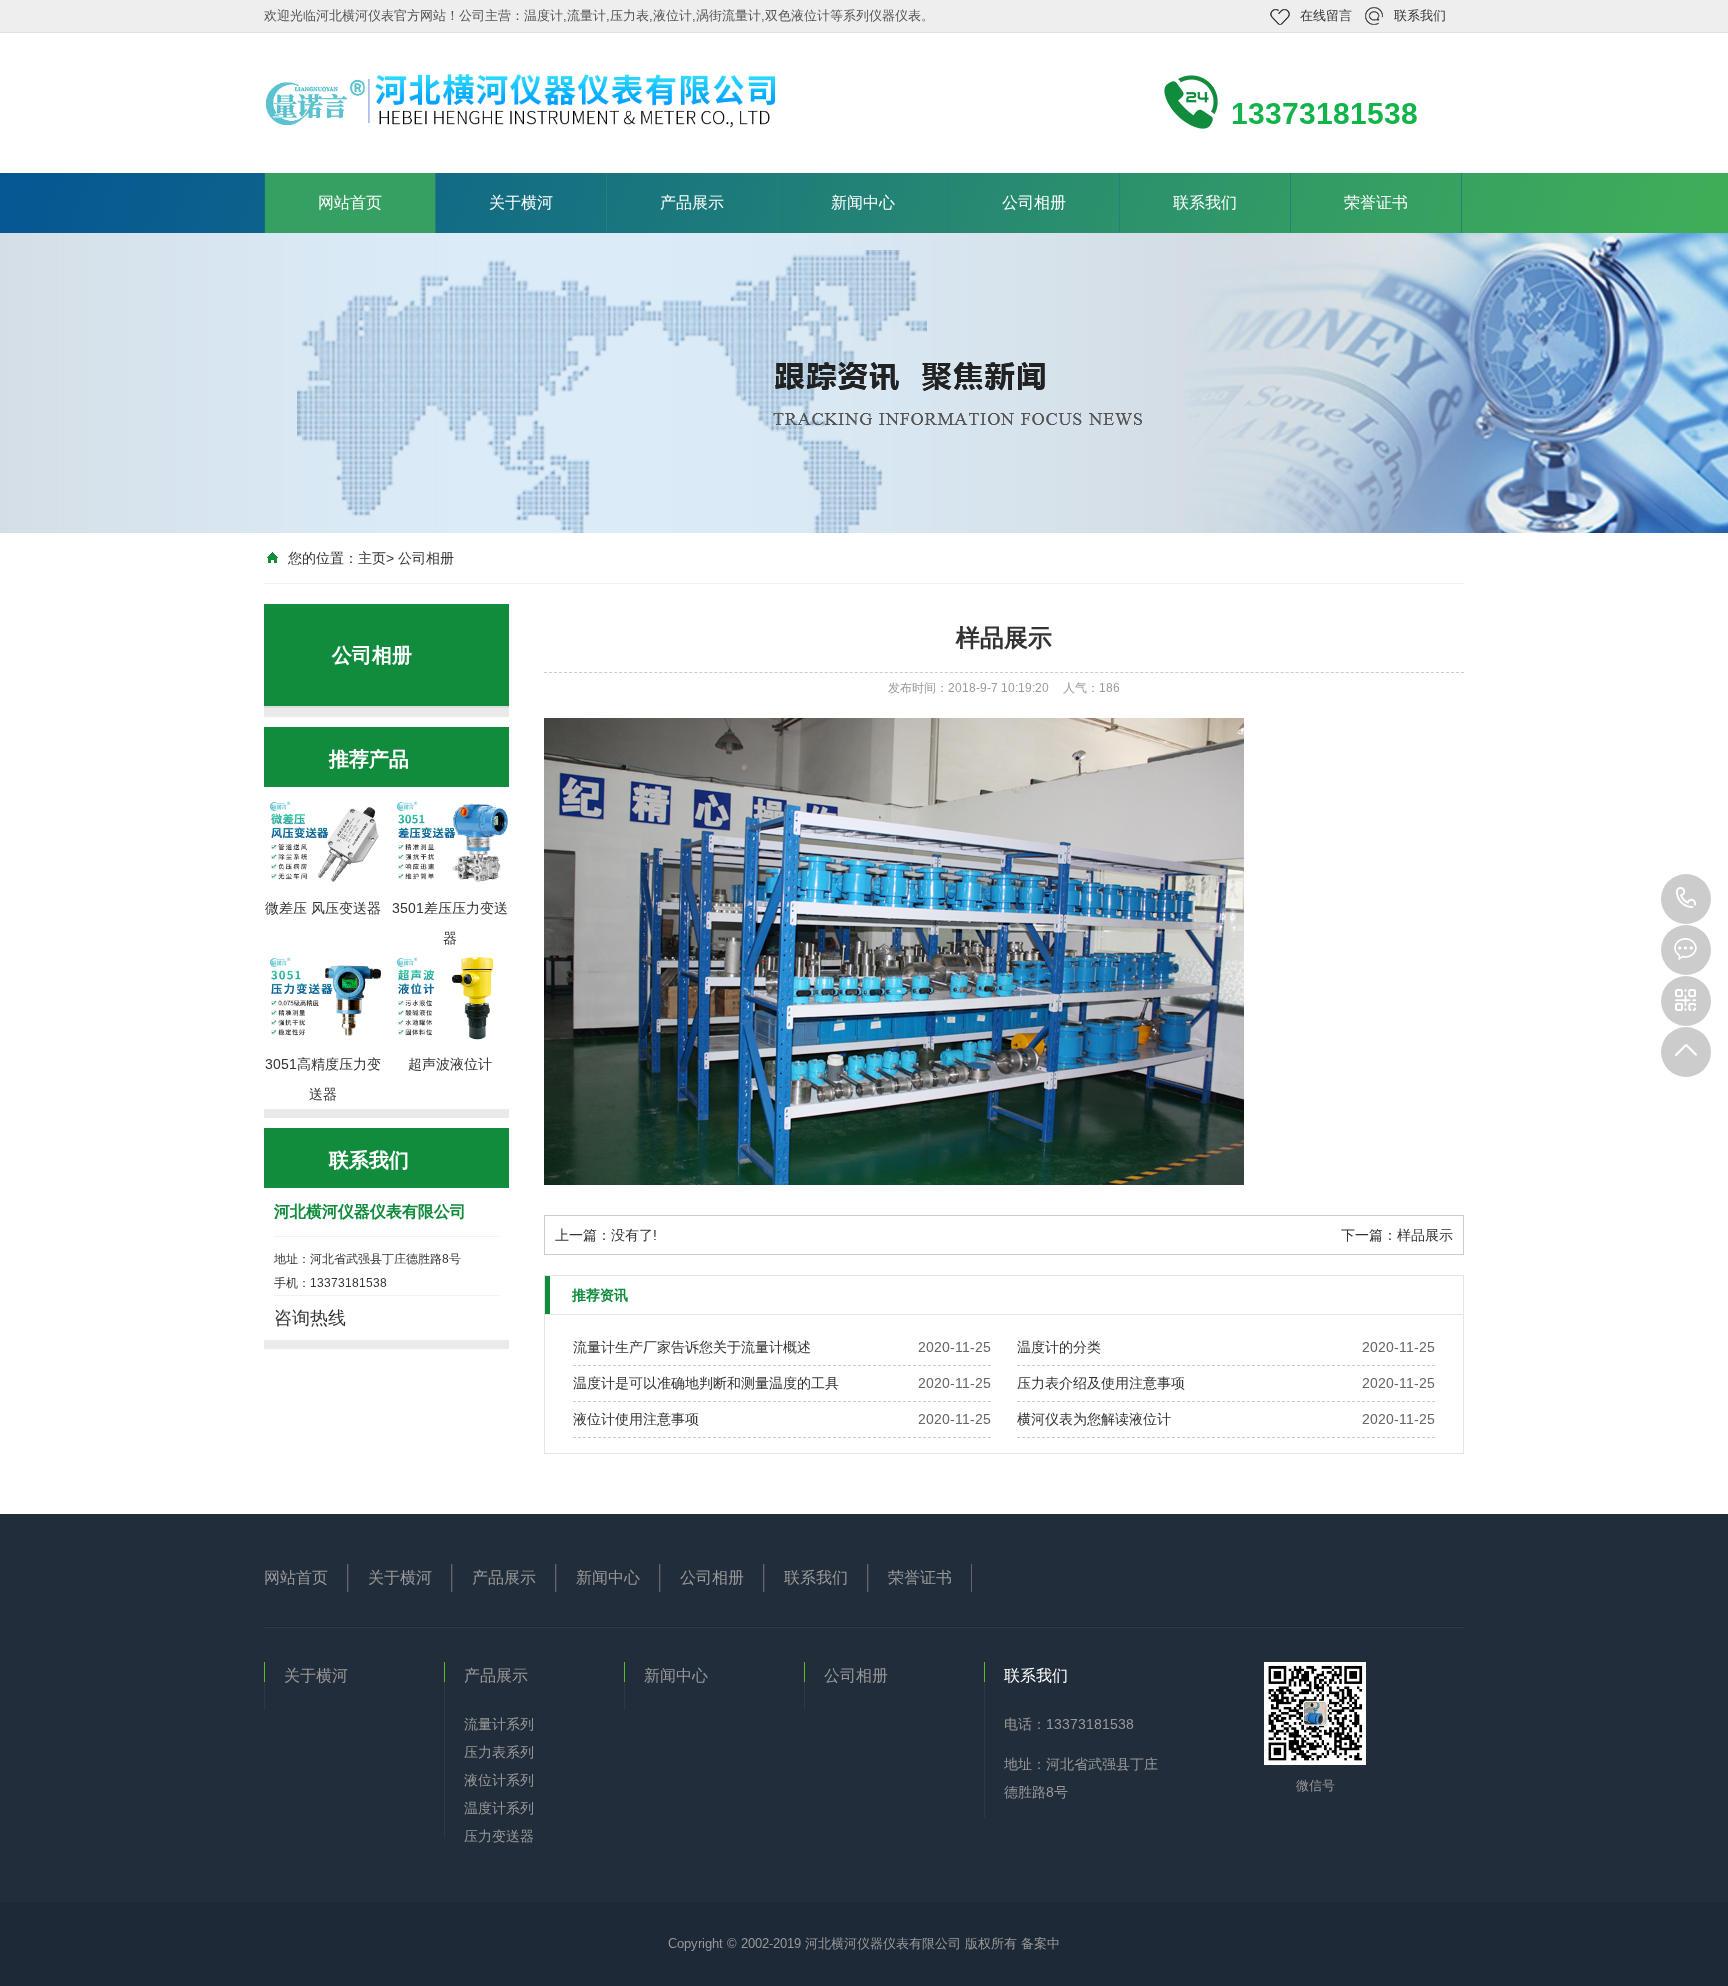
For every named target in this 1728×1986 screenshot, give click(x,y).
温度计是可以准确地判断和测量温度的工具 (706, 1383)
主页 (372, 558)
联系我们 (1420, 15)
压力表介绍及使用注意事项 (1101, 1383)
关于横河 (521, 202)
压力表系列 (499, 1752)
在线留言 (1326, 15)
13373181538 (1686, 899)
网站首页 (350, 202)
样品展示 (1425, 1235)
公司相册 (1034, 202)
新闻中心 (863, 202)
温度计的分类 (1059, 1347)
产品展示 (692, 202)
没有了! (634, 1235)
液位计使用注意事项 (636, 1419)
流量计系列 (499, 1724)
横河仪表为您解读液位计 (1094, 1419)
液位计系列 (499, 1780)
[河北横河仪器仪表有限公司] (534, 101)
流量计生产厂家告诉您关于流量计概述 (692, 1347)
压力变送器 (499, 1836)
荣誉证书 (1376, 202)
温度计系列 (499, 1808)
